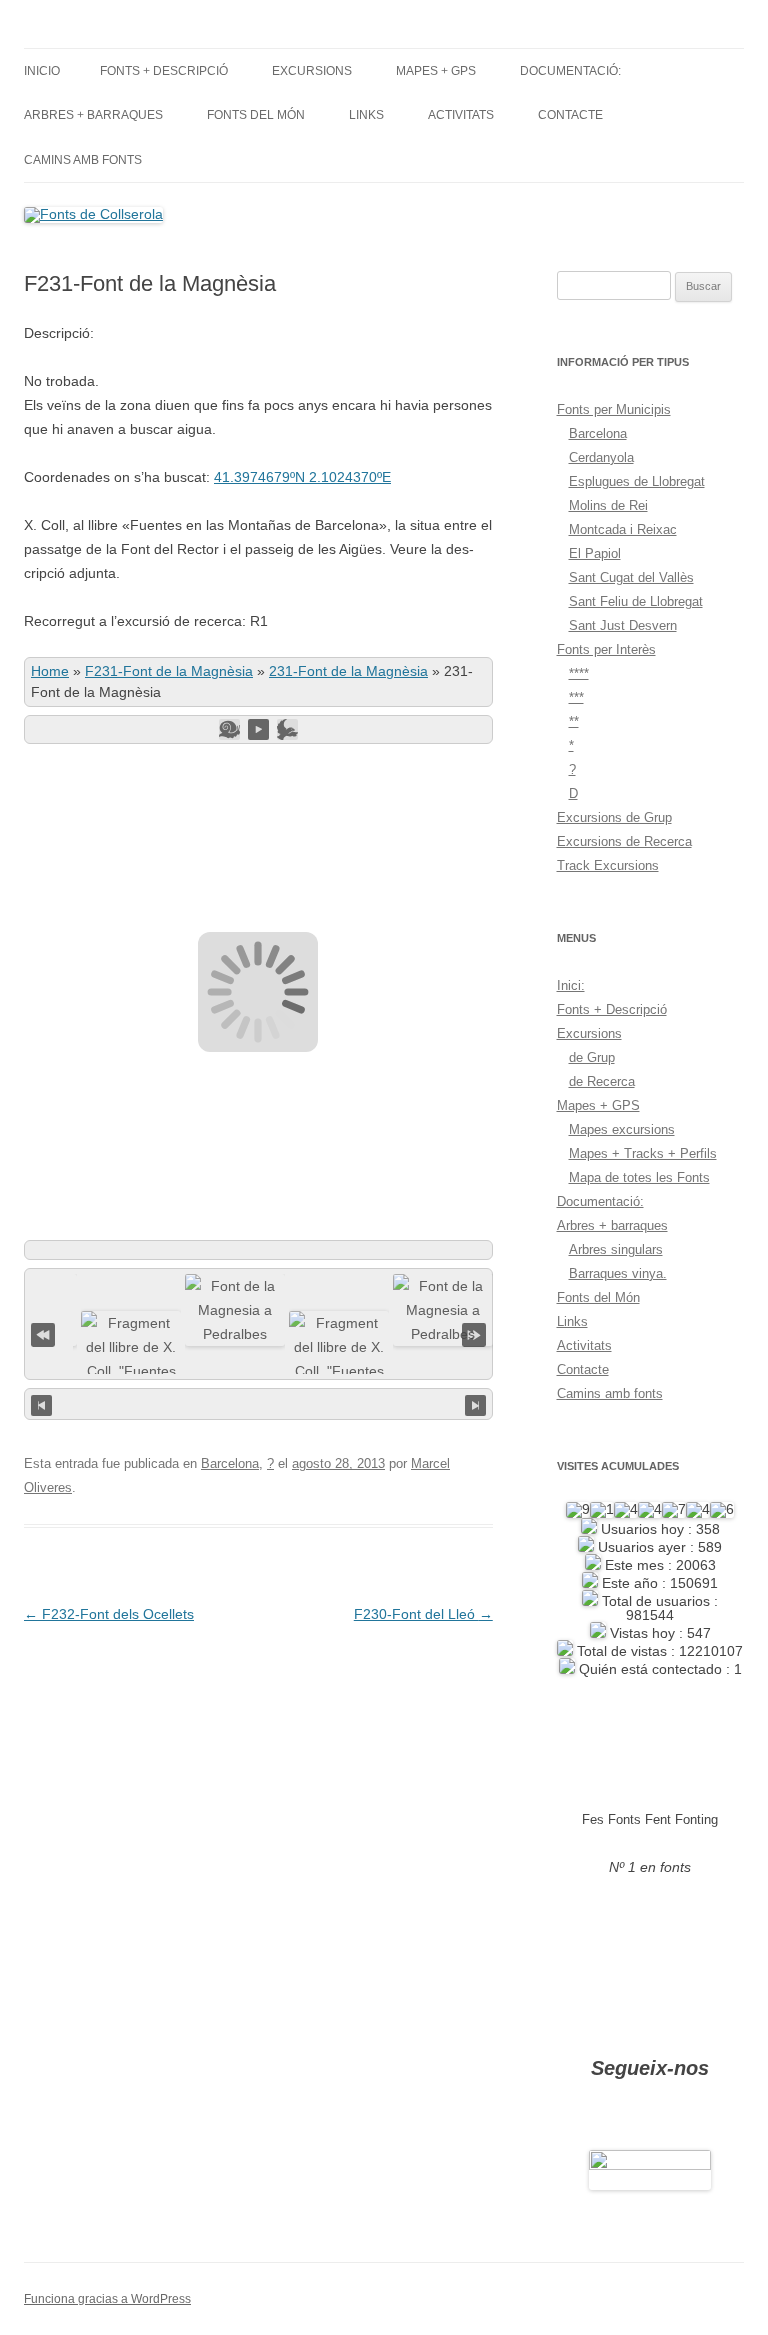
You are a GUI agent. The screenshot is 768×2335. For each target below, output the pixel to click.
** (574, 721)
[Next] (475, 1404)
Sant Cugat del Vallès (631, 577)
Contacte (570, 115)
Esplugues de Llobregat (637, 481)
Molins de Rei (608, 505)
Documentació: (570, 71)
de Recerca (602, 1081)
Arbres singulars (616, 1249)
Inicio (42, 71)
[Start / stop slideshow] (258, 729)
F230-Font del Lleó (423, 1614)
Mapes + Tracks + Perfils (643, 1153)
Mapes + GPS (436, 71)
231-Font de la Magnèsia (348, 671)
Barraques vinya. (618, 1273)
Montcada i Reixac (623, 529)
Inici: (571, 985)
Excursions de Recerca (624, 841)
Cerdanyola (601, 457)
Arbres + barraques (93, 115)
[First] (43, 1332)
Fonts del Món (256, 115)
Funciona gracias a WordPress (107, 2299)
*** (576, 697)
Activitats (461, 115)
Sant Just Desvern (623, 625)
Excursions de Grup (614, 817)
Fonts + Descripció (164, 71)
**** (579, 673)
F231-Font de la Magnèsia (169, 671)
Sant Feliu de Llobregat (636, 601)
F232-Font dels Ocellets (109, 1614)
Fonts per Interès (606, 649)
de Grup (592, 1057)
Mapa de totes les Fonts (639, 1177)
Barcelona (230, 1463)
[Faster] (287, 729)
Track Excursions (608, 865)
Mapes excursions (622, 1129)
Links (366, 115)
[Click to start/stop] (258, 1404)
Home (50, 671)
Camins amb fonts (83, 160)
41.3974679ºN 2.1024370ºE (302, 477)
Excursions (312, 71)
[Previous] (41, 1404)
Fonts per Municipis (614, 409)
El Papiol (595, 553)
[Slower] (229, 729)
